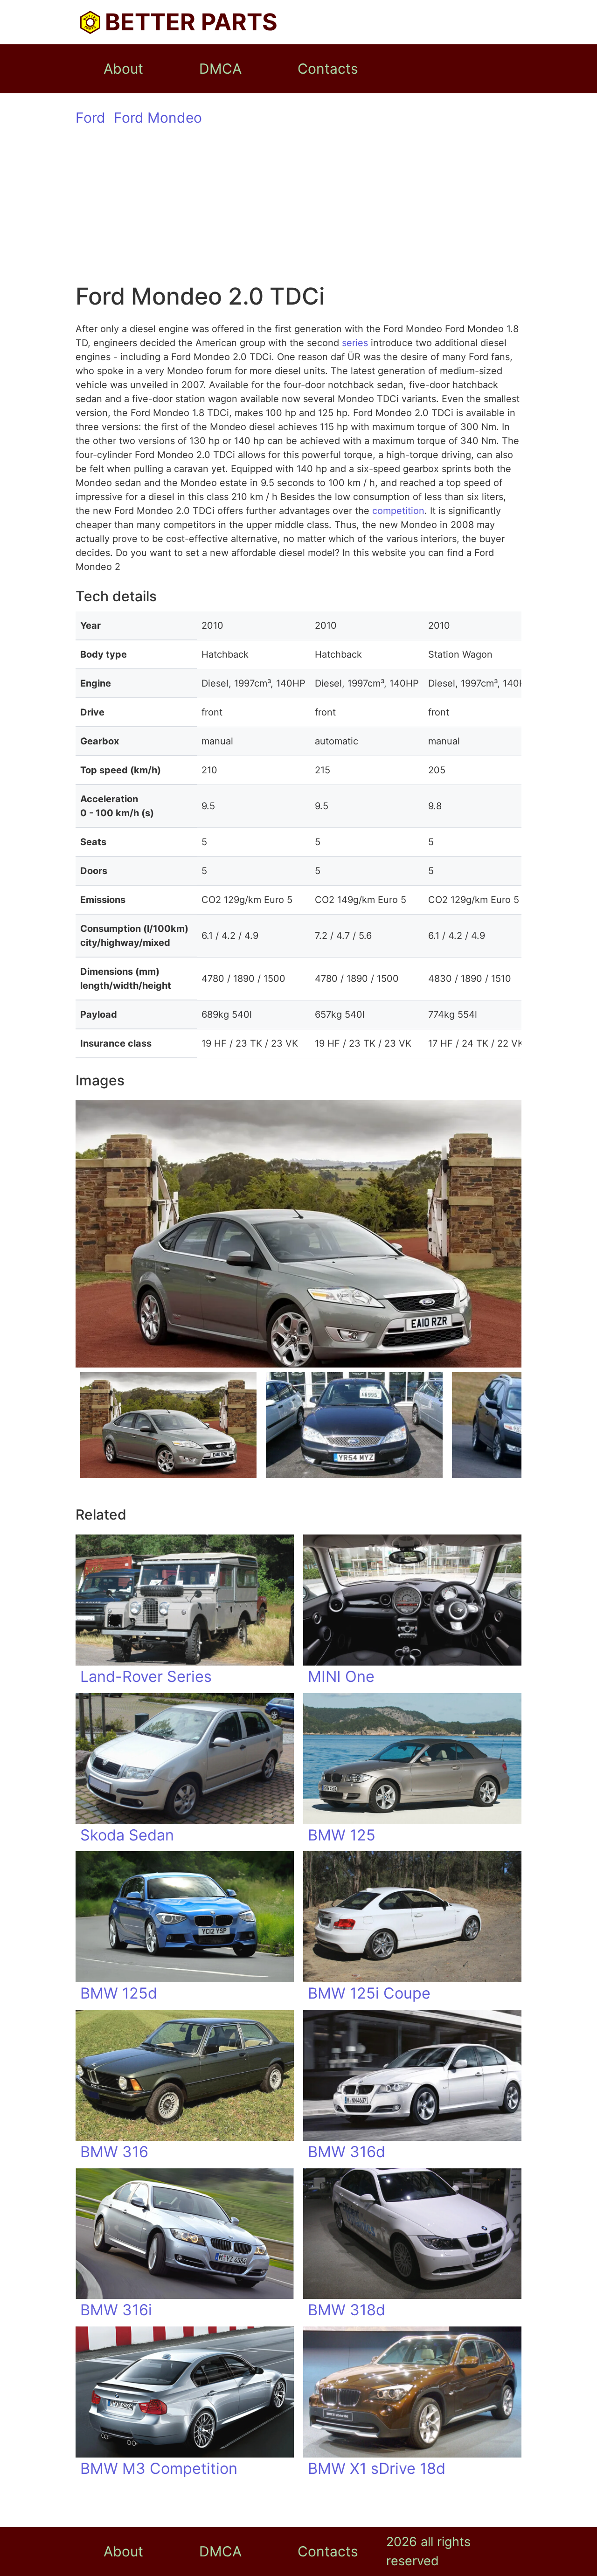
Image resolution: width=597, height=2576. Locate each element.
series (355, 343)
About (123, 69)
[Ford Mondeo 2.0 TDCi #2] (354, 1425)
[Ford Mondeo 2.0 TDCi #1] (168, 1425)
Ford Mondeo (158, 118)
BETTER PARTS (191, 22)
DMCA (220, 69)
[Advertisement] (298, 212)
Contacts (328, 69)
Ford (90, 118)
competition (398, 511)
